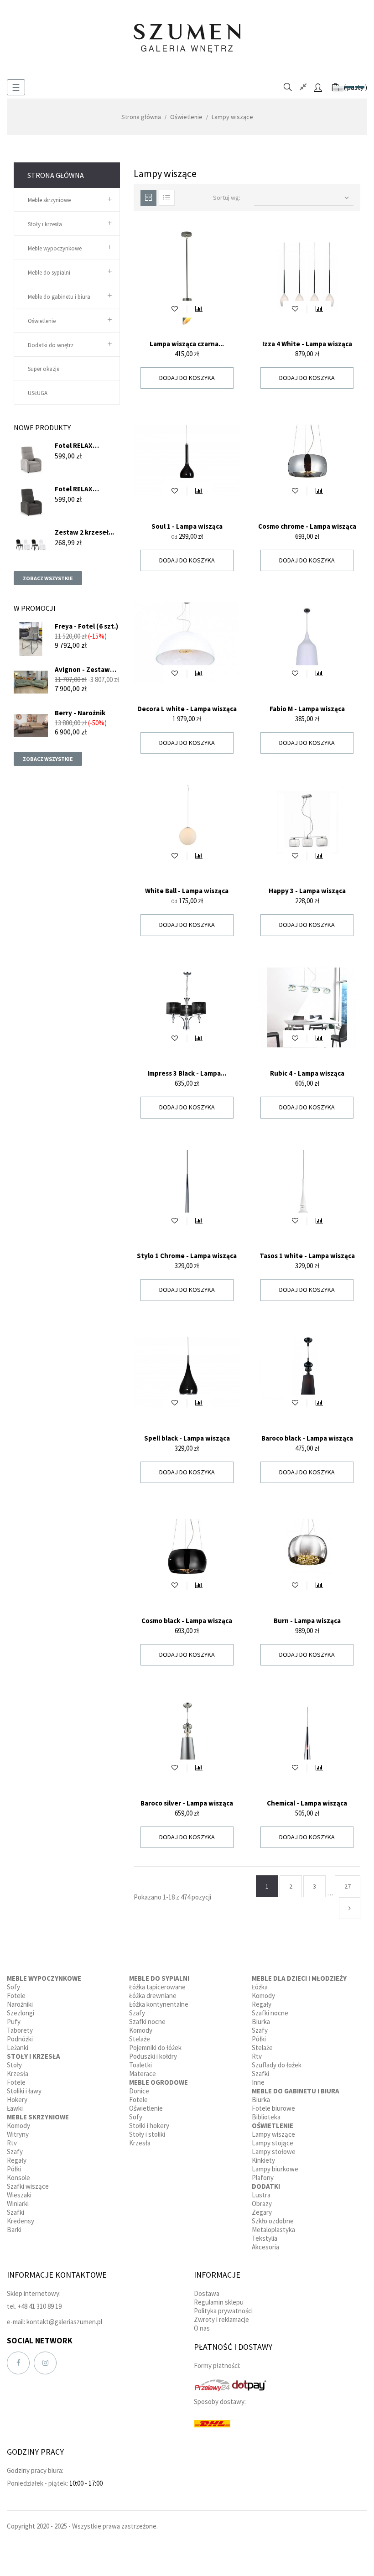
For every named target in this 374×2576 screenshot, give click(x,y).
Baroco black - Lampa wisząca (307, 1438)
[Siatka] (148, 198)
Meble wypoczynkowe (55, 248)
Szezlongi (21, 2013)
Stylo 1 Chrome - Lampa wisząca (187, 1256)
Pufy (14, 2022)
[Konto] (318, 87)
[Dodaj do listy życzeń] (175, 309)
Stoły (14, 2065)
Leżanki (18, 2048)
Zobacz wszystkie (48, 578)
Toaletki (140, 2065)
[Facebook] (18, 2363)
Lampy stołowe (274, 2152)
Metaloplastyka (273, 2230)
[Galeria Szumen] (187, 38)
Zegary (262, 2212)
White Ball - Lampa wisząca (187, 891)
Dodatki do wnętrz (51, 345)
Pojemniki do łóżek (155, 2048)
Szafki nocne (147, 2022)
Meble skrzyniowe (49, 200)
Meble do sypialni (49, 273)
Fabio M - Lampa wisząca (307, 709)
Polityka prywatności (223, 2311)
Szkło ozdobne (273, 2221)
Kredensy (21, 2221)
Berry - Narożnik (80, 713)
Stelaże (140, 2039)
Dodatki (266, 2186)
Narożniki (20, 2004)
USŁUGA (38, 393)
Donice (139, 2091)
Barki (14, 2230)
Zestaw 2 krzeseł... (84, 532)
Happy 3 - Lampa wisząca (307, 891)
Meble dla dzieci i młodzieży (299, 1978)
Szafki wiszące (28, 2186)
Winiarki (18, 2204)
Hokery (17, 2100)
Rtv (12, 2143)
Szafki (16, 2212)
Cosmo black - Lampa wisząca (187, 1621)
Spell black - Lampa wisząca (187, 1438)
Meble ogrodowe (158, 2082)
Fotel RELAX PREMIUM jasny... (80, 445)
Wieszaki (19, 2195)
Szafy (15, 2152)
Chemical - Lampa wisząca (307, 1803)
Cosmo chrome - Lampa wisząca (307, 526)
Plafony (263, 2178)
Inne (258, 2082)
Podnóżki (20, 2039)
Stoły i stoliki (147, 2134)
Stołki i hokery (149, 2126)
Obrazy (262, 2204)
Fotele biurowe (273, 2108)
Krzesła (18, 2074)
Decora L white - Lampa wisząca (187, 709)
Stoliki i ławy (24, 2091)
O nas (202, 2328)
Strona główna (56, 175)
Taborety (20, 2030)
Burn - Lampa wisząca (307, 1621)
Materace (143, 2074)
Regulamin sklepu (219, 2302)
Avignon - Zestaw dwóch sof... (82, 669)
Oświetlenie (42, 321)
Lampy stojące (273, 2143)
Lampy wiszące (273, 2134)
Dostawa (207, 2293)
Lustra (261, 2195)
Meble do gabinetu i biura (59, 297)
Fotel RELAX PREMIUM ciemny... (83, 489)
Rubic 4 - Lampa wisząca (307, 1073)
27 (348, 1886)
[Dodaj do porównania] (199, 309)
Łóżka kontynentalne (159, 2004)
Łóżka (260, 1987)
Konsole (18, 2178)
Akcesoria (265, 2247)
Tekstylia (265, 2238)
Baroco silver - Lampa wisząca (187, 1803)
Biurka (261, 2022)
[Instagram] (45, 2363)
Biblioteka (266, 2117)
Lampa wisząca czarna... (187, 344)
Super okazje (44, 369)
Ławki (15, 2108)
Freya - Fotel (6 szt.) (86, 626)
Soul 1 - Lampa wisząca (187, 526)
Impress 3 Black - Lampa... (187, 1073)
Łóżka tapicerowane (157, 1987)
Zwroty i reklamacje (221, 2319)
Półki (14, 2169)
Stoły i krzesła (45, 224)
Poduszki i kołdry (153, 2056)
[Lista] (167, 198)
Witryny (18, 2134)
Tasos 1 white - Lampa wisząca (307, 1256)
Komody (18, 2126)
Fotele (16, 1996)
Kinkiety (263, 2160)
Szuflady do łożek (277, 2065)
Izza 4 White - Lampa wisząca (307, 344)
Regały (17, 2160)
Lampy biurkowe (275, 2169)
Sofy (13, 1987)
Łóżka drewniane (153, 1996)
